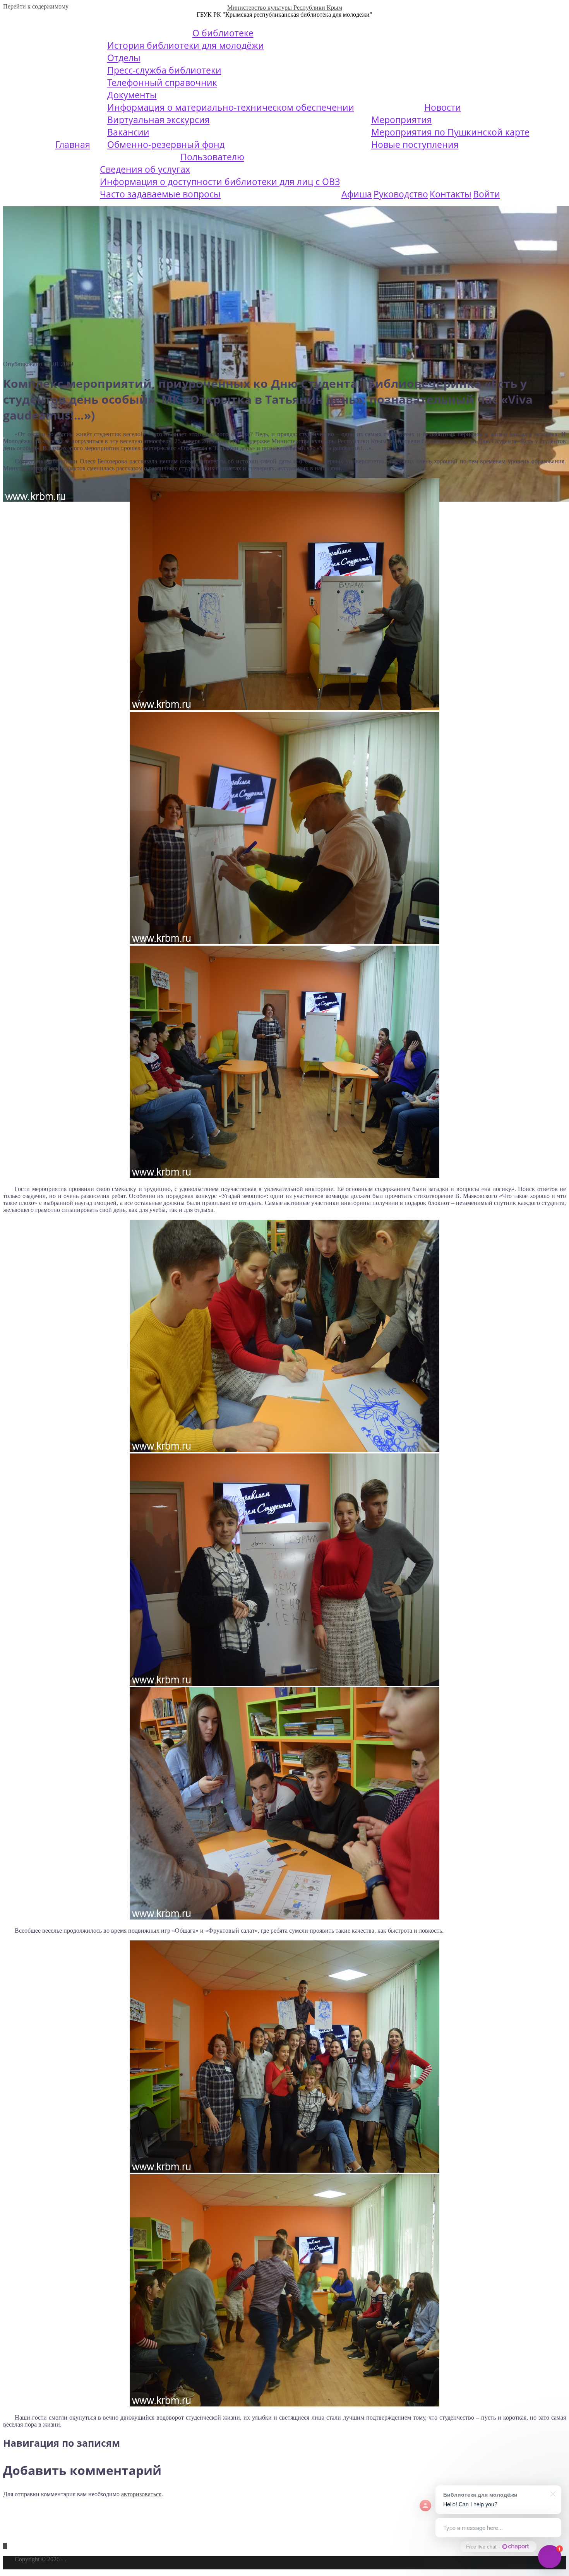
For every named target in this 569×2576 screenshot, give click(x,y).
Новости (443, 107)
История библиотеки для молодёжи (186, 45)
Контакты (451, 194)
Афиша (357, 194)
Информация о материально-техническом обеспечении (231, 107)
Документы (132, 95)
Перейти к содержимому (36, 6)
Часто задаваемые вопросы (160, 194)
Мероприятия (402, 120)
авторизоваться (141, 2494)
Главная (73, 144)
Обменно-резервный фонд (166, 144)
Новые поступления (415, 144)
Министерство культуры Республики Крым (285, 8)
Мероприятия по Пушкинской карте (450, 132)
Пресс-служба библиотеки (164, 70)
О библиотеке (223, 33)
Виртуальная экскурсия (159, 120)
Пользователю (212, 157)
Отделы (124, 58)
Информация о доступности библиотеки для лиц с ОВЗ (220, 182)
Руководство (401, 194)
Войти (487, 194)
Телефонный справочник (162, 82)
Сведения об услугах (145, 169)
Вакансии (128, 132)
